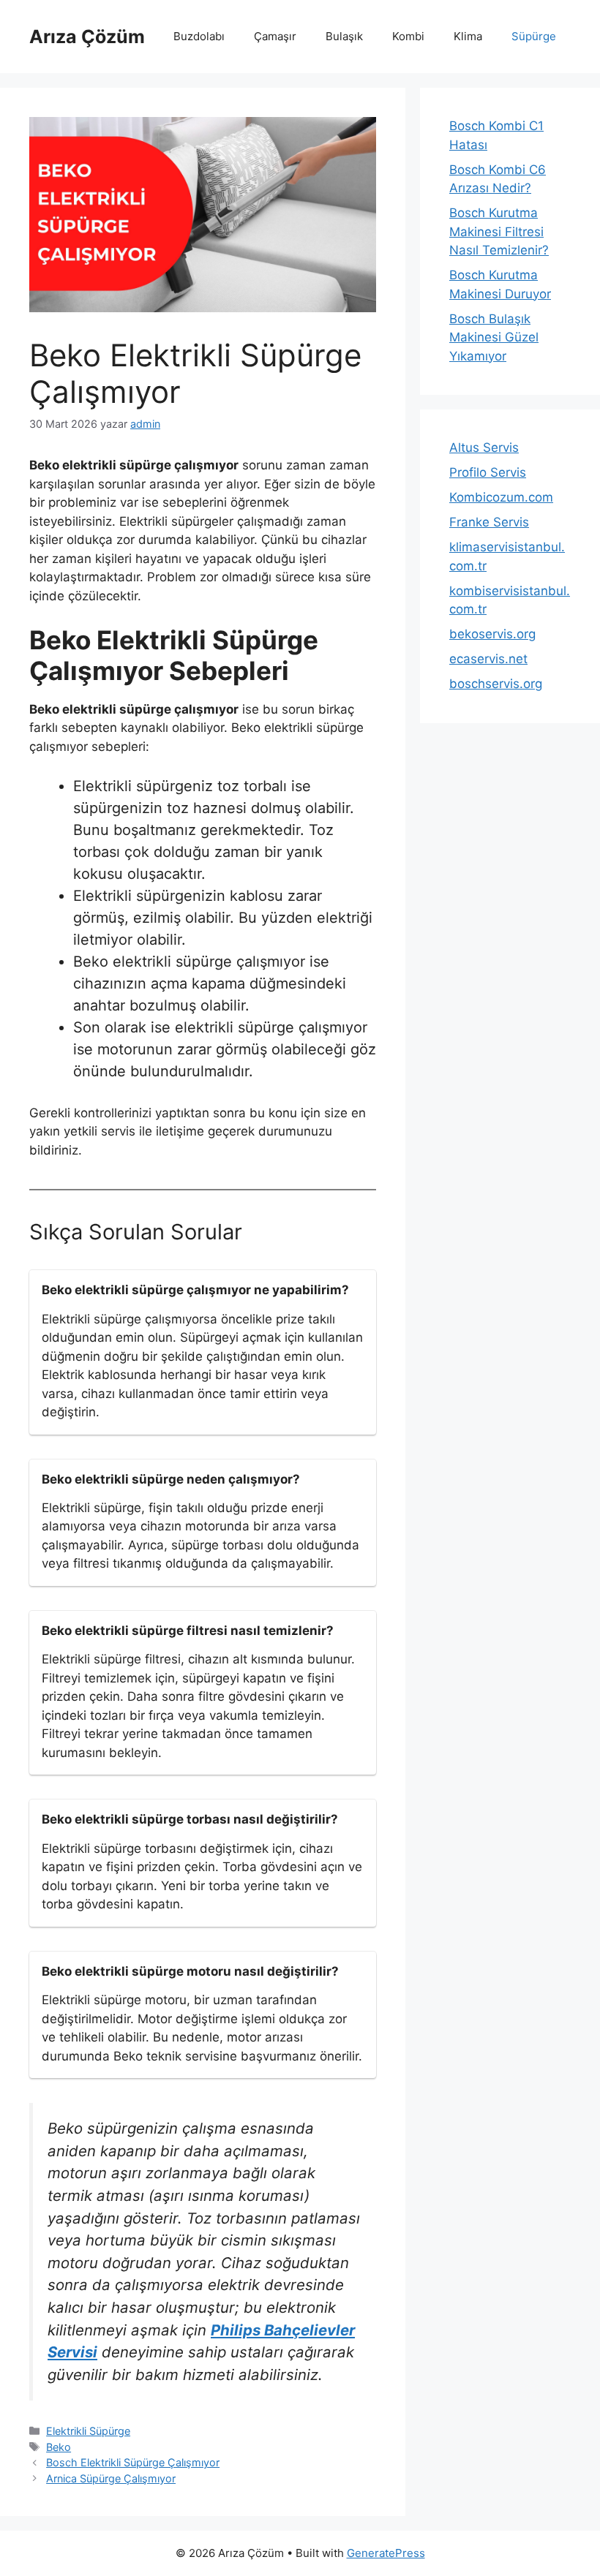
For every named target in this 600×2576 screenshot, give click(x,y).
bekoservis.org (492, 634)
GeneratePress (386, 2553)
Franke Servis (489, 522)
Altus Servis (484, 447)
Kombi (408, 36)
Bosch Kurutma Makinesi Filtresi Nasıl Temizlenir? (499, 231)
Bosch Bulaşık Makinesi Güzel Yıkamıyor (494, 337)
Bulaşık (344, 36)
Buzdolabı (199, 36)
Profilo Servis (488, 472)
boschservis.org (496, 684)
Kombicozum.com (501, 497)
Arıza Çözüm (87, 37)
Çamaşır (275, 36)
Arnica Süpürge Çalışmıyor (111, 2478)
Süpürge (534, 36)
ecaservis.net (488, 659)
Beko (59, 2447)
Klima (468, 36)
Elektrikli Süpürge (88, 2431)
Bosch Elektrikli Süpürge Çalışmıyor (133, 2462)
